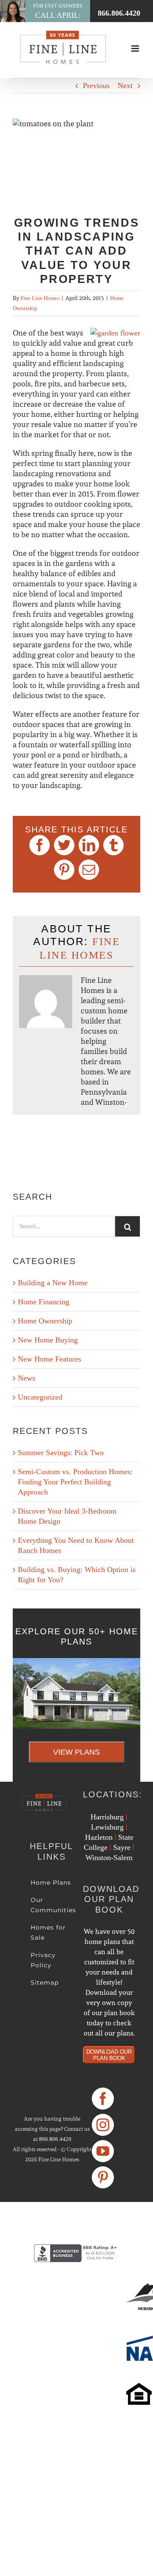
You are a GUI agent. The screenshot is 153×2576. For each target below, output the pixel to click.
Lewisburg (107, 1827)
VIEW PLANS (76, 1752)
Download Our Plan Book (109, 2055)
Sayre (122, 1847)
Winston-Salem (109, 1858)
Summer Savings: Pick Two (61, 1453)
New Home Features (50, 1359)
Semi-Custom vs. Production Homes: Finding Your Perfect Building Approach (75, 1482)
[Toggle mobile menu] (136, 49)
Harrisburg (107, 1817)
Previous (96, 86)
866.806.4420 (55, 2139)
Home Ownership (45, 1321)
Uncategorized (40, 1397)
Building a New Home (53, 1283)
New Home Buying (48, 1340)
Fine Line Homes (40, 298)
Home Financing (44, 1302)
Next (125, 86)
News (27, 1378)
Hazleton (99, 1837)
